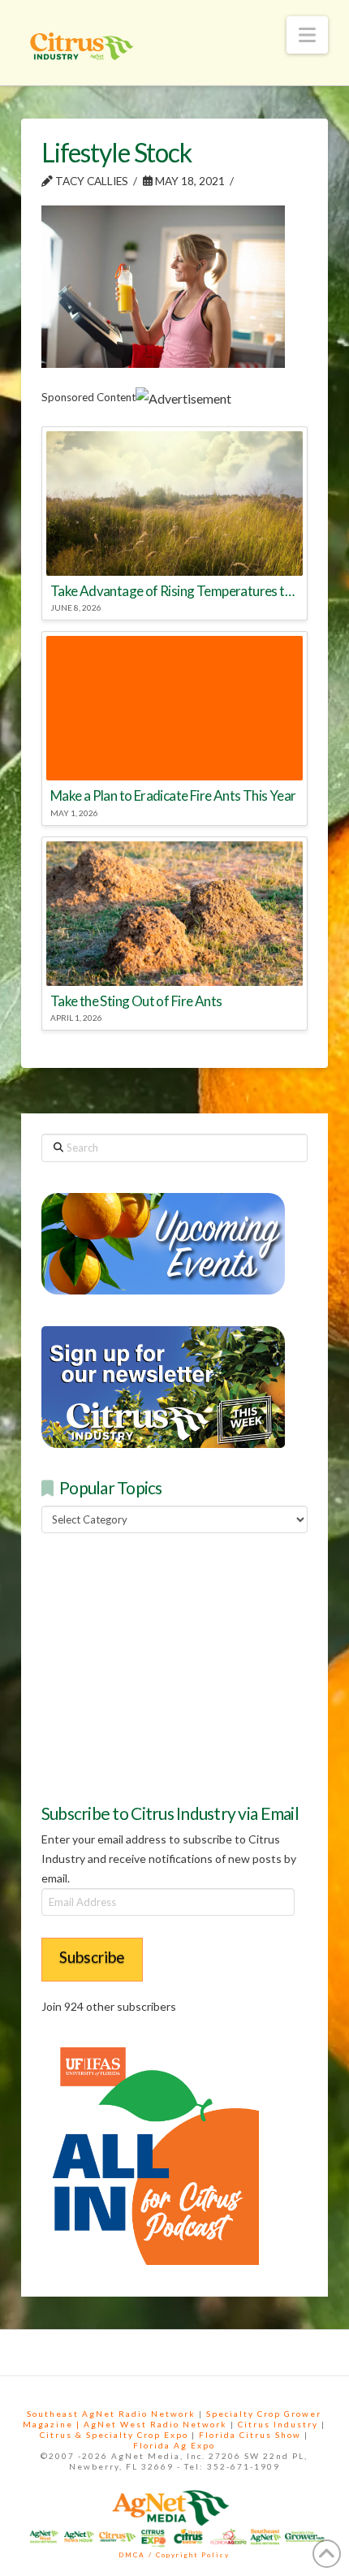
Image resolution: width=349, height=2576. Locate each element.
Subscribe (92, 1957)
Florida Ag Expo (174, 2445)
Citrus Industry (278, 2424)
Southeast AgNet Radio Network (111, 2414)
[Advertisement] (163, 1666)
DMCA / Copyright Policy (174, 2555)
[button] (307, 35)
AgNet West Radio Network (155, 2424)
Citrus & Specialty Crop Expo (114, 2435)
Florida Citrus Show (250, 2435)
